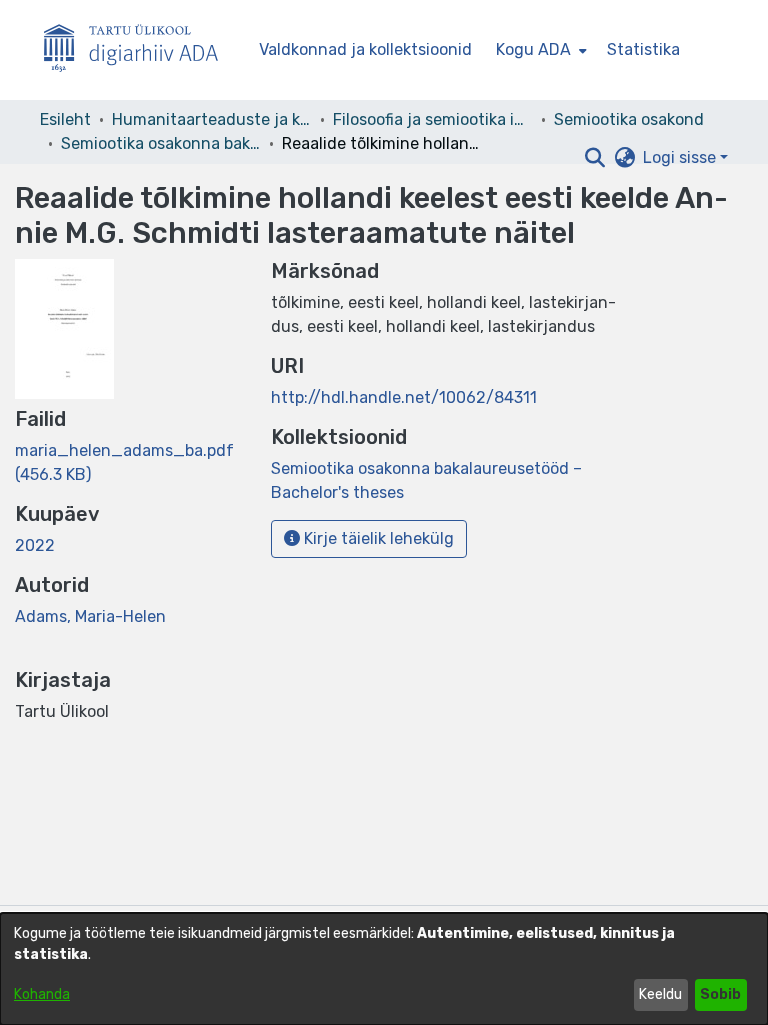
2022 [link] (35, 545)
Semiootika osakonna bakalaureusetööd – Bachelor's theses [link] (161, 143)
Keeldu (660, 994)
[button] (594, 158)
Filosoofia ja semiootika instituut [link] (433, 119)
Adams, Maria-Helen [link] (90, 616)
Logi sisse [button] (681, 157)
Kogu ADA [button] (533, 49)
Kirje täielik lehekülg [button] (377, 538)
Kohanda (42, 994)
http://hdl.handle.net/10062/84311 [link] (404, 397)
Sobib (720, 994)
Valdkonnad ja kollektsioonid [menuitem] (365, 49)
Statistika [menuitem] (643, 49)
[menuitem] (539, 50)
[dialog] (384, 969)
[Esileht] (139, 50)
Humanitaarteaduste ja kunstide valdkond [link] (212, 119)
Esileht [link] (65, 119)
